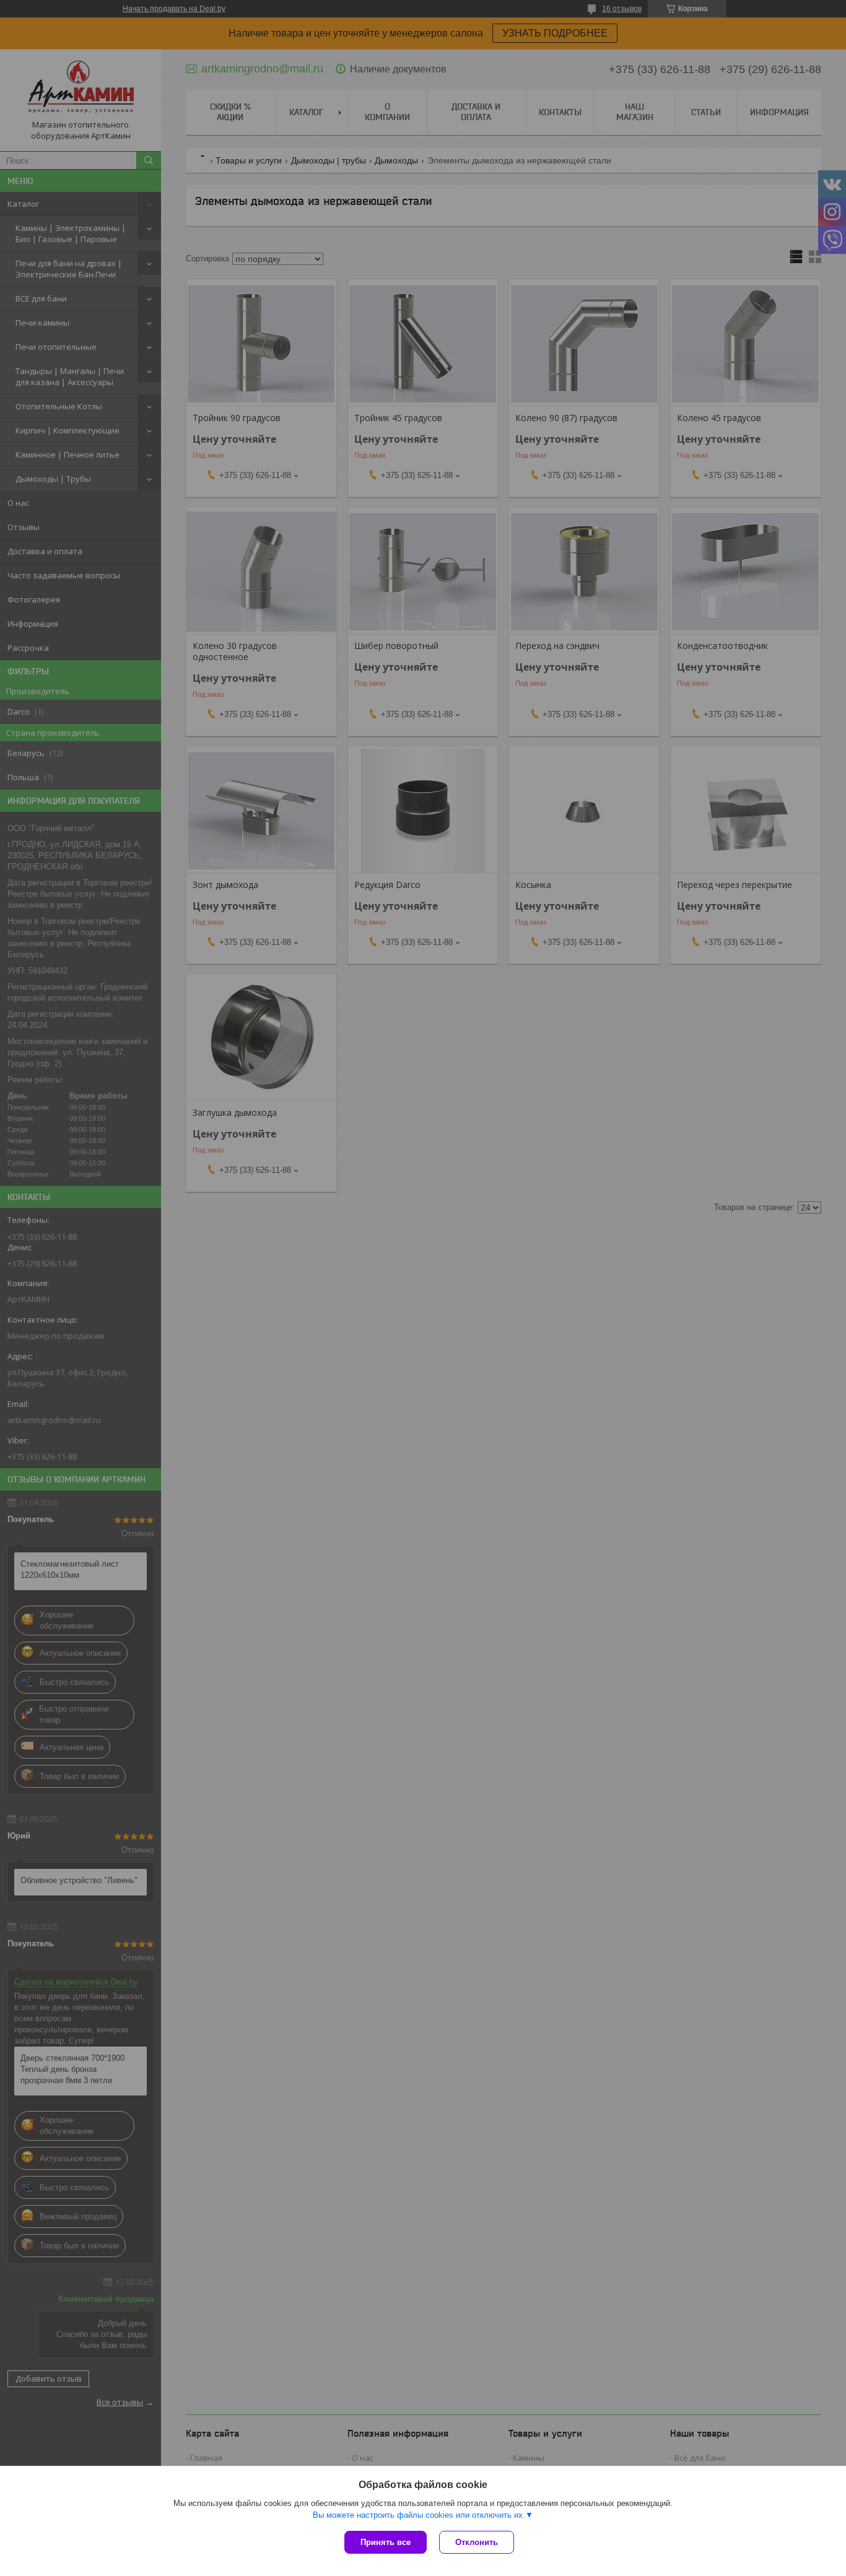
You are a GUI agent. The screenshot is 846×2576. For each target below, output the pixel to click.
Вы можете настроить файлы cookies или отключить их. (419, 2515)
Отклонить (477, 2542)
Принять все (386, 2542)
